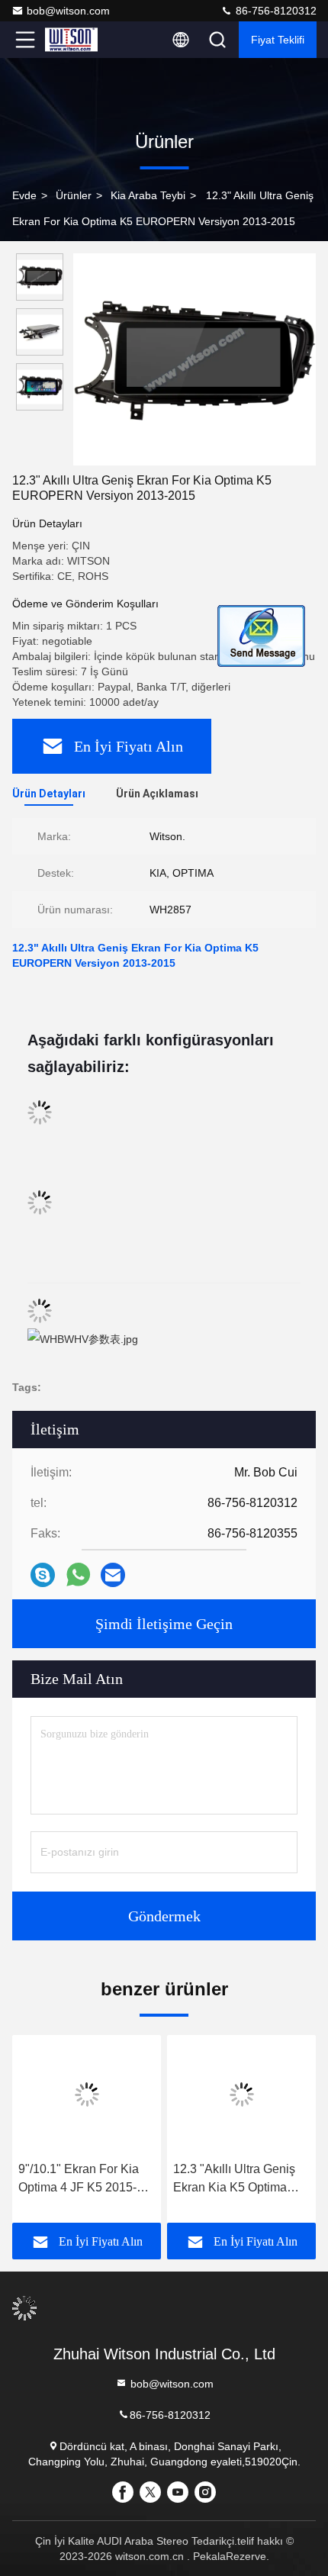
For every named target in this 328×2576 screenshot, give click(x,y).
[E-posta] (113, 1575)
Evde (24, 195)
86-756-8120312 (275, 11)
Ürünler (74, 195)
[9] (87, 2095)
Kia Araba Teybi (148, 195)
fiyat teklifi (278, 40)
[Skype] (43, 1575)
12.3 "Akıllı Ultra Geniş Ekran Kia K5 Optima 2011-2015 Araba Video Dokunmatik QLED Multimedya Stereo (237, 2180)
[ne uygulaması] (78, 1575)
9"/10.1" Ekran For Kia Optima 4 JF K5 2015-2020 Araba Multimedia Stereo (81, 2180)
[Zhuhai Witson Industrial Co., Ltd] (76, 40)
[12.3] (195, 359)
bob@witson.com (68, 11)
